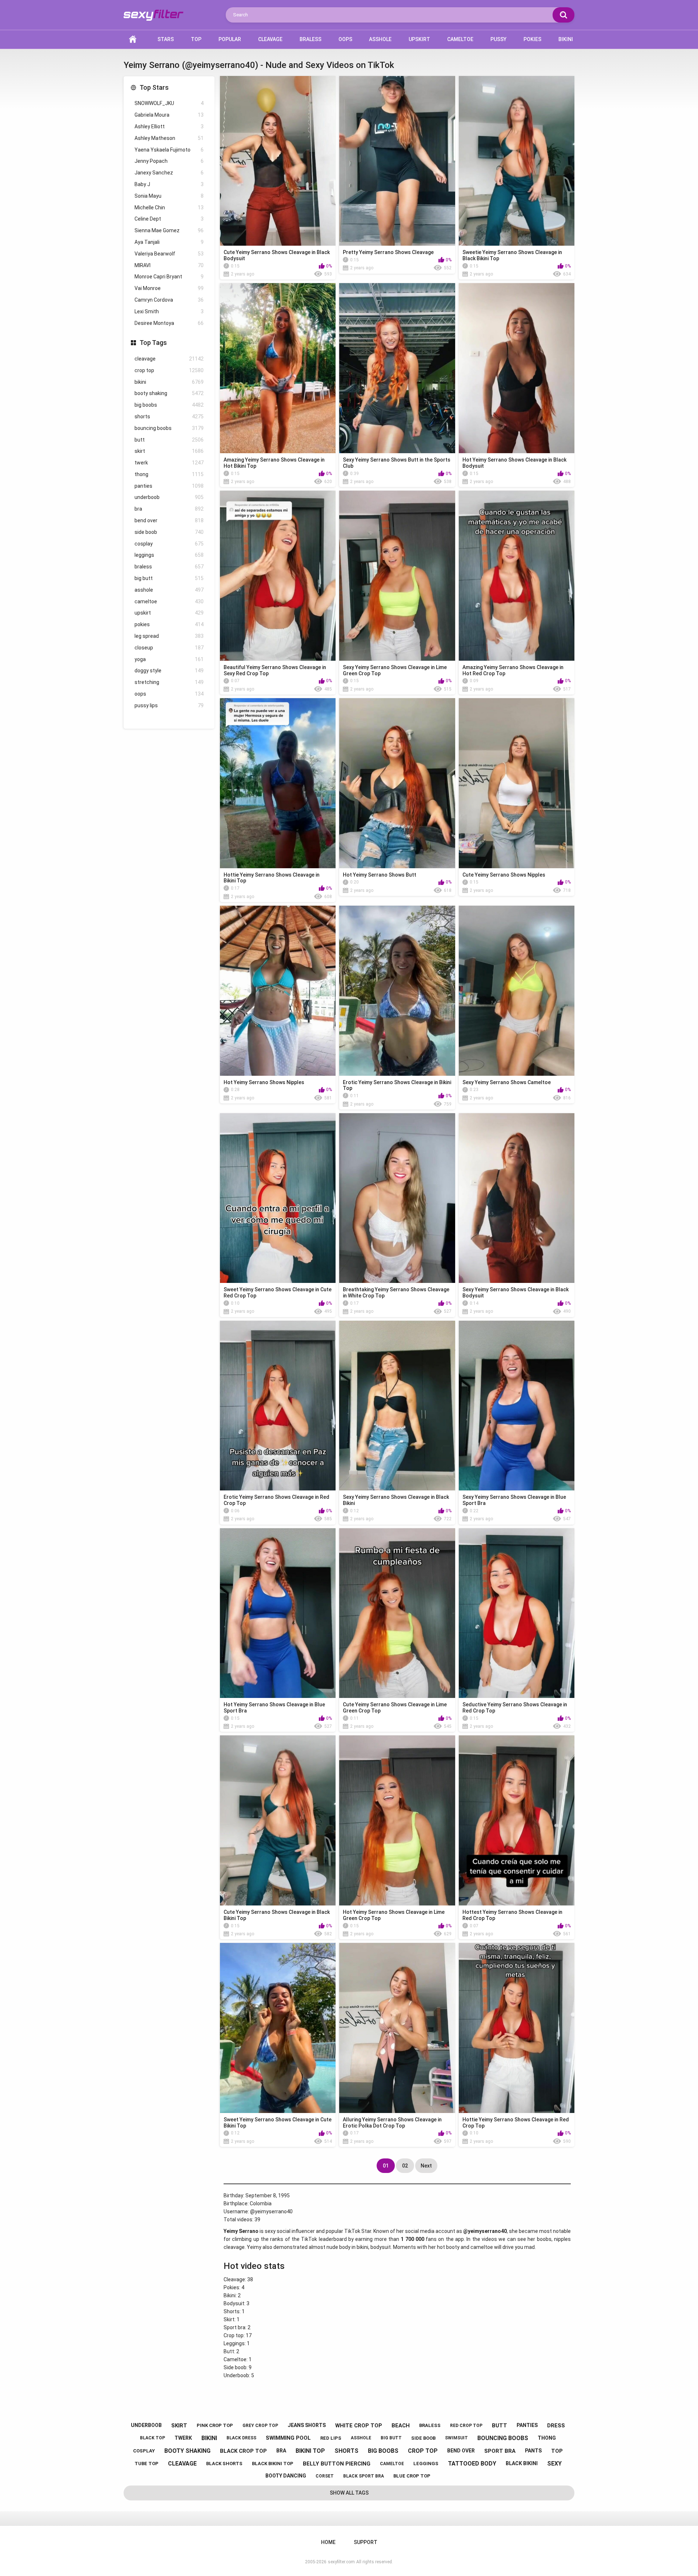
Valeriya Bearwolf (169, 254)
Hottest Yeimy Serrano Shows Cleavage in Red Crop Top (512, 1915)
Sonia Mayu (169, 196)
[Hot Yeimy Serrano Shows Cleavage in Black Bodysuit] (517, 368)
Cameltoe (460, 39)
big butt (169, 578)
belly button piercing (337, 2464)
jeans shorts (307, 2425)
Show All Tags (349, 2493)
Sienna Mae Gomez (169, 230)
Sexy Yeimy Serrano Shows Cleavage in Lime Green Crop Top (395, 670)
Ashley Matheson (169, 138)
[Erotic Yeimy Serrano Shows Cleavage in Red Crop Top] (278, 1406)
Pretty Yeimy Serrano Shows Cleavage (388, 252)
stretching (169, 682)
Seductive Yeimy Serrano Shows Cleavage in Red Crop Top (515, 1708)
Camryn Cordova (169, 300)
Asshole (380, 39)
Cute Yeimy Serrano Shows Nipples (504, 875)
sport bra (500, 2451)
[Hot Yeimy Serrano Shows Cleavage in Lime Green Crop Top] (397, 1820)
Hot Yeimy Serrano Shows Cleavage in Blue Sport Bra (274, 1708)
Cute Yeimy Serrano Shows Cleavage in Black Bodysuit (277, 255)
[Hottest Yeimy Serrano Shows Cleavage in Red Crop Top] (517, 1820)
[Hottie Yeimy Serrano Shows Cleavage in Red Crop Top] (517, 2028)
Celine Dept (169, 219)
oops (169, 694)
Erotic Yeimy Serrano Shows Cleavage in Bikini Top (397, 1085)
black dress (241, 2438)
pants (533, 2451)
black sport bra (364, 2476)
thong (169, 474)
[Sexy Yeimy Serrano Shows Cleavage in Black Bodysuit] (517, 1198)
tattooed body (472, 2464)
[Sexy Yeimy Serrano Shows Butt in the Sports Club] (397, 368)
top (557, 2451)
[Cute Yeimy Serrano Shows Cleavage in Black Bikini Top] (278, 1820)
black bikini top (273, 2464)
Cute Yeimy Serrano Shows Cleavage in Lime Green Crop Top (395, 1708)
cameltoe (169, 601)
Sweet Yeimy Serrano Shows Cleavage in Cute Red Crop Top (278, 1293)
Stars (166, 39)
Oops (345, 39)
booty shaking (169, 393)
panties (169, 486)
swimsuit (456, 2438)
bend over (169, 520)
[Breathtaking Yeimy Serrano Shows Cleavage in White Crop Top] (397, 1198)
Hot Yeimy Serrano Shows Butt (380, 875)
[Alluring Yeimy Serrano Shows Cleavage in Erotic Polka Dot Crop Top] (397, 2028)
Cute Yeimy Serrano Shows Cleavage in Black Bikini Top (277, 1915)
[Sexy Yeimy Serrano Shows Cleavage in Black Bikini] (397, 1406)
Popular (230, 39)
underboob (169, 497)
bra (169, 509)
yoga (169, 659)
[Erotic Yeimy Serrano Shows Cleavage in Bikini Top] (397, 991)
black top (153, 2438)
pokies (169, 624)
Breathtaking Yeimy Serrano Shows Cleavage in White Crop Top (396, 1293)
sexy (554, 2464)
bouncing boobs (169, 428)
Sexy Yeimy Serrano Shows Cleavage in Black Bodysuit (516, 1293)
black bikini (522, 2463)
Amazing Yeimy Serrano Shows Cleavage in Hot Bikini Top (274, 463)
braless (169, 567)
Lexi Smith (169, 311)
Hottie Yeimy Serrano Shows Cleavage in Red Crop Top (516, 2123)
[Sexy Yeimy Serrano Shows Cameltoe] (517, 991)
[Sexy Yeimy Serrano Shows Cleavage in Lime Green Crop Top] (397, 575)
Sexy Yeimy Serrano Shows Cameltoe (507, 1082)
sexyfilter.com (341, 2562)
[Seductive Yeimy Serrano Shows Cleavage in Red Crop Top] (517, 1613)
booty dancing (286, 2476)
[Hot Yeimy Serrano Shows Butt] (397, 783)
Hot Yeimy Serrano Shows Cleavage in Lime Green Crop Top (394, 1915)
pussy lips (169, 705)
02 (405, 2166)
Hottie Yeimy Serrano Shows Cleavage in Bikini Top (272, 878)
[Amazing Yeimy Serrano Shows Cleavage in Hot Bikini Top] (278, 368)
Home (133, 39)
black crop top (243, 2451)
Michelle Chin (169, 208)
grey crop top (260, 2426)
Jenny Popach (169, 161)
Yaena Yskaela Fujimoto (169, 150)
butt (169, 440)
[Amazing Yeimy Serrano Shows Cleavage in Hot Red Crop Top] (517, 575)
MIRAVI (169, 265)
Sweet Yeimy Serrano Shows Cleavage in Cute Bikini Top (278, 2123)
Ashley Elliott (169, 126)
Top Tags (153, 343)
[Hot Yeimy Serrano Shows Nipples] (278, 991)
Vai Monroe (169, 288)
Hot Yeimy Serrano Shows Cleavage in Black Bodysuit (514, 463)
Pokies (532, 39)
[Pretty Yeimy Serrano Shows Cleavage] (397, 161)
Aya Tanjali (169, 242)
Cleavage (270, 39)
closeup (169, 648)
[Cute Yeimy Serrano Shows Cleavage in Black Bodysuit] (278, 161)
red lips (331, 2438)
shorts (169, 416)
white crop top (359, 2426)
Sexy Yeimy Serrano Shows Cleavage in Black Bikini (396, 1500)
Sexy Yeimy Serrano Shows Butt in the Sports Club (397, 463)
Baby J (169, 184)
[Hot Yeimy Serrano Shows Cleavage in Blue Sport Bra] (278, 1613)
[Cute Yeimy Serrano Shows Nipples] (517, 783)
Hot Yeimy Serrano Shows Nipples (264, 1082)
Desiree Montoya (169, 323)
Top (196, 39)
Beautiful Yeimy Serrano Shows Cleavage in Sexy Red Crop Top (275, 670)
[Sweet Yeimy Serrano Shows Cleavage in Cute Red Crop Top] (278, 1198)
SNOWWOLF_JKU (169, 103)
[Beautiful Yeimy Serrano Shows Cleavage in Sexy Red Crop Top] (278, 575)
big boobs (169, 405)
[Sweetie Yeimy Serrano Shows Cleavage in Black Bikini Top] (517, 161)
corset (325, 2476)
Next (426, 2166)
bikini (169, 382)
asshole (169, 590)
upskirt (169, 613)
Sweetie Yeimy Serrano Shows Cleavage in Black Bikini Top (512, 255)
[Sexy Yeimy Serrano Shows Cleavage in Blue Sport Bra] (517, 1406)
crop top (169, 370)
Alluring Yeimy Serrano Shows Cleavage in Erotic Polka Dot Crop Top (392, 2123)
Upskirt (419, 39)
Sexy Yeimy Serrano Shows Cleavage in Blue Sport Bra (514, 1500)
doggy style (169, 671)
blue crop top (412, 2476)
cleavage (169, 359)
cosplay (169, 544)
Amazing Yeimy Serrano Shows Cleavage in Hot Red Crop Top (513, 670)
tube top (147, 2464)
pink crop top (215, 2425)
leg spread (169, 636)
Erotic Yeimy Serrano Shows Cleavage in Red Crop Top (276, 1500)
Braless (310, 39)
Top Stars (154, 87)
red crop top (466, 2426)
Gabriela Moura (169, 115)
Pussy (498, 39)
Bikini (566, 39)
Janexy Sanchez (169, 173)
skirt (169, 451)
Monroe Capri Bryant (169, 277)
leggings (169, 555)
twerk (169, 463)
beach (401, 2426)
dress (556, 2426)
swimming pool (288, 2438)
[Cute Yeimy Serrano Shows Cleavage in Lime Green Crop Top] (397, 1613)
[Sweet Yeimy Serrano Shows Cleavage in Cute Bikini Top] (278, 2028)
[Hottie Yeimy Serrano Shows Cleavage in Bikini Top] (278, 783)
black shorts (224, 2464)
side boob (169, 532)
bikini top (310, 2451)
